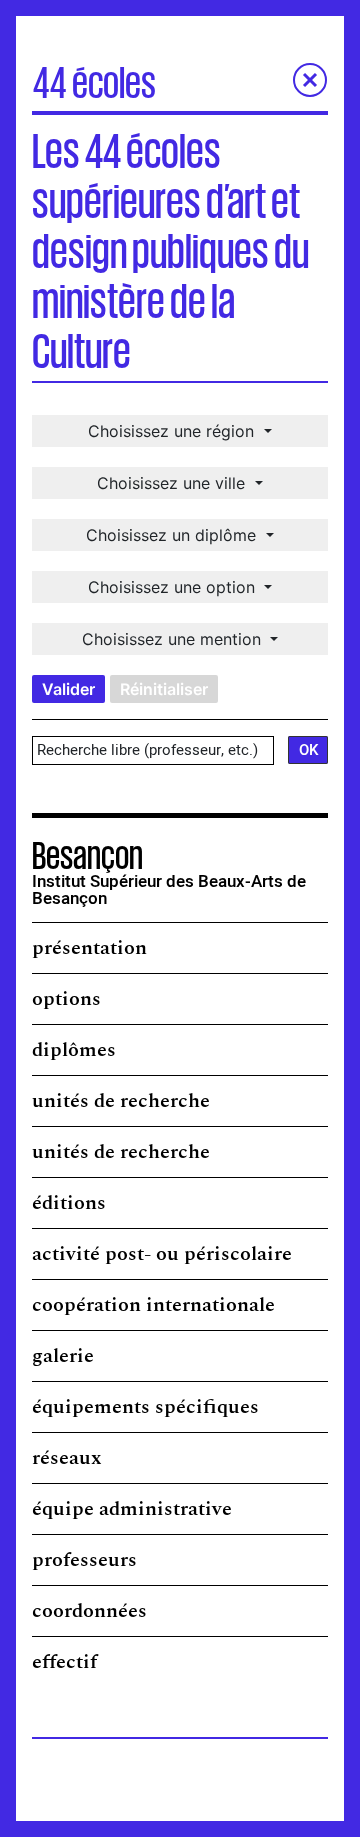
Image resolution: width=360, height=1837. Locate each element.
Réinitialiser (164, 689)
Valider (68, 689)
